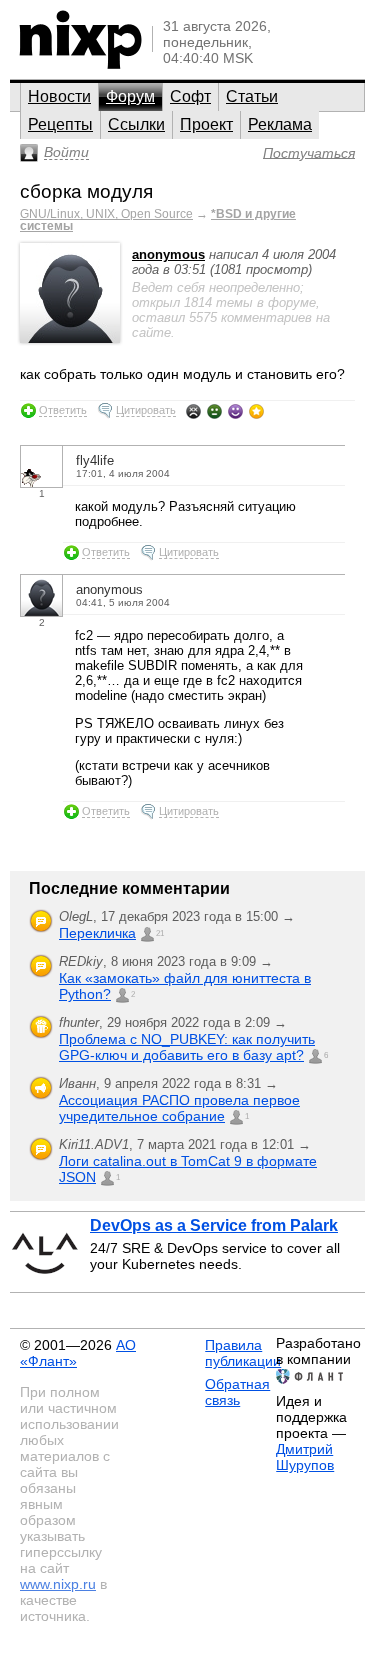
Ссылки (136, 124)
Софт (190, 96)
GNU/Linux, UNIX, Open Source (106, 214)
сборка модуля (86, 191)
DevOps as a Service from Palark (214, 1225)
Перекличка (97, 933)
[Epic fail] (193, 411)
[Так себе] (214, 411)
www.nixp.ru (58, 1584)
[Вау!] (256, 411)
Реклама (280, 124)
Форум (130, 96)
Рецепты (60, 124)
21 (160, 933)
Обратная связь (237, 1392)
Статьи (252, 96)
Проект (206, 124)
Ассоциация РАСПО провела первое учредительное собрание (179, 1108)
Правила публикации (243, 1353)
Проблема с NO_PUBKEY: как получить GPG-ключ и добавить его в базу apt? (187, 1047)
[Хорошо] (235, 411)
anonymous (168, 254)
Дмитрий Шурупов (305, 1457)
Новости (59, 96)
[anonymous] (70, 338)
